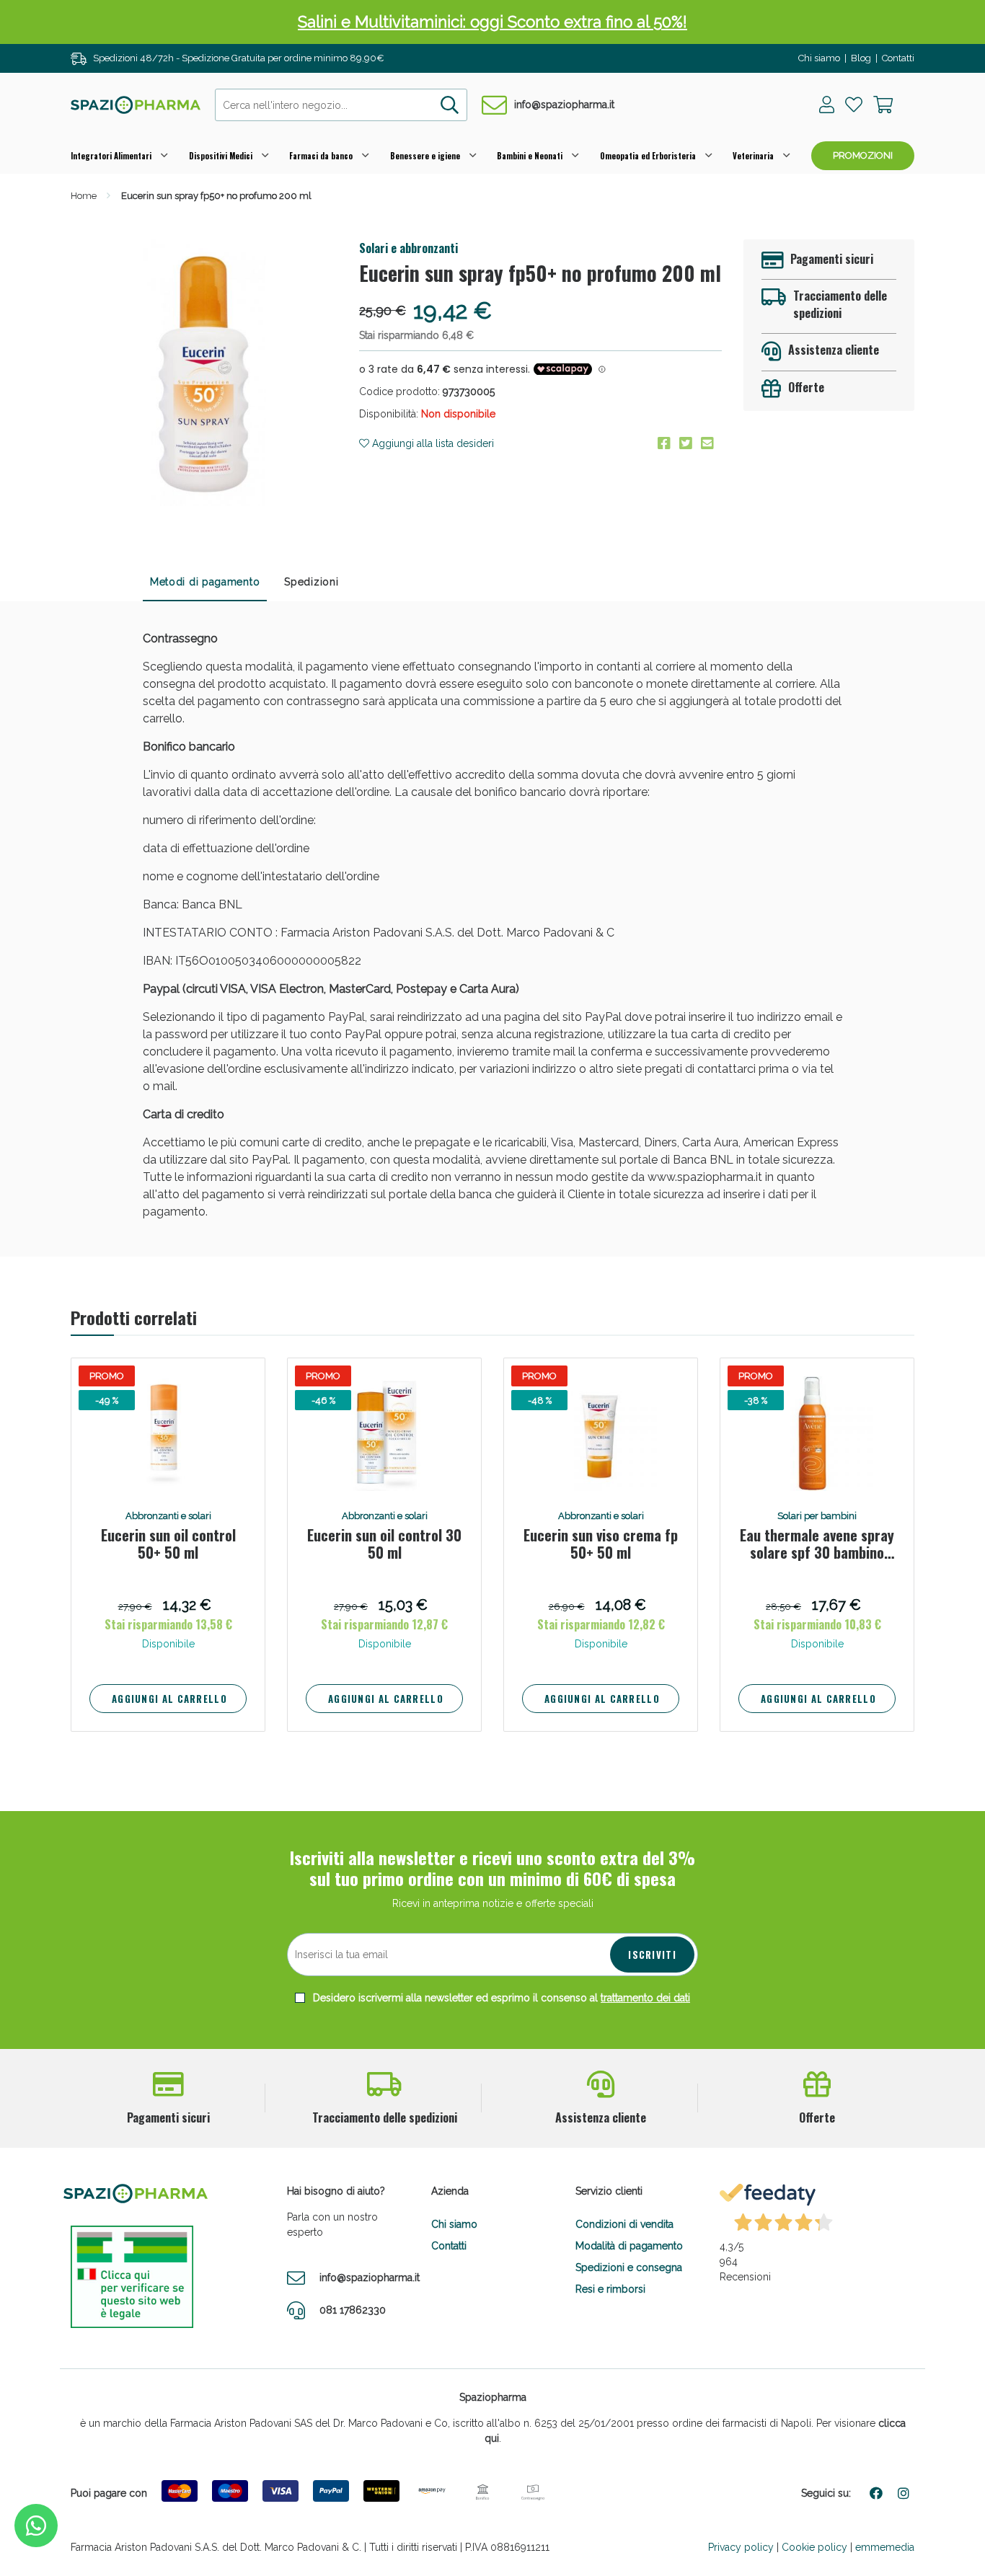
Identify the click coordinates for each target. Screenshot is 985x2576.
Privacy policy (741, 2547)
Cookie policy (814, 2547)
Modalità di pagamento (629, 2246)
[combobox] (341, 105)
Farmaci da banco (321, 156)
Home (84, 196)
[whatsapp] (36, 2526)
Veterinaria (753, 156)
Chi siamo (819, 58)
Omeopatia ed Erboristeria (648, 156)
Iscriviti (652, 1955)
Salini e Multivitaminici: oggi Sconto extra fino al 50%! (492, 22)
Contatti (898, 58)
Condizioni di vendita (624, 2224)
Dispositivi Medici (221, 156)
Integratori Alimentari (111, 156)
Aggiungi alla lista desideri (432, 443)
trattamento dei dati (645, 1998)
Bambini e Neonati (530, 156)
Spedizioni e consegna (629, 2267)
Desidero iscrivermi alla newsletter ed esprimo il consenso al (500, 1998)
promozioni (863, 155)
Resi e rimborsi (610, 2289)
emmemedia (885, 2547)
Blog (861, 58)
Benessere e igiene (425, 156)
